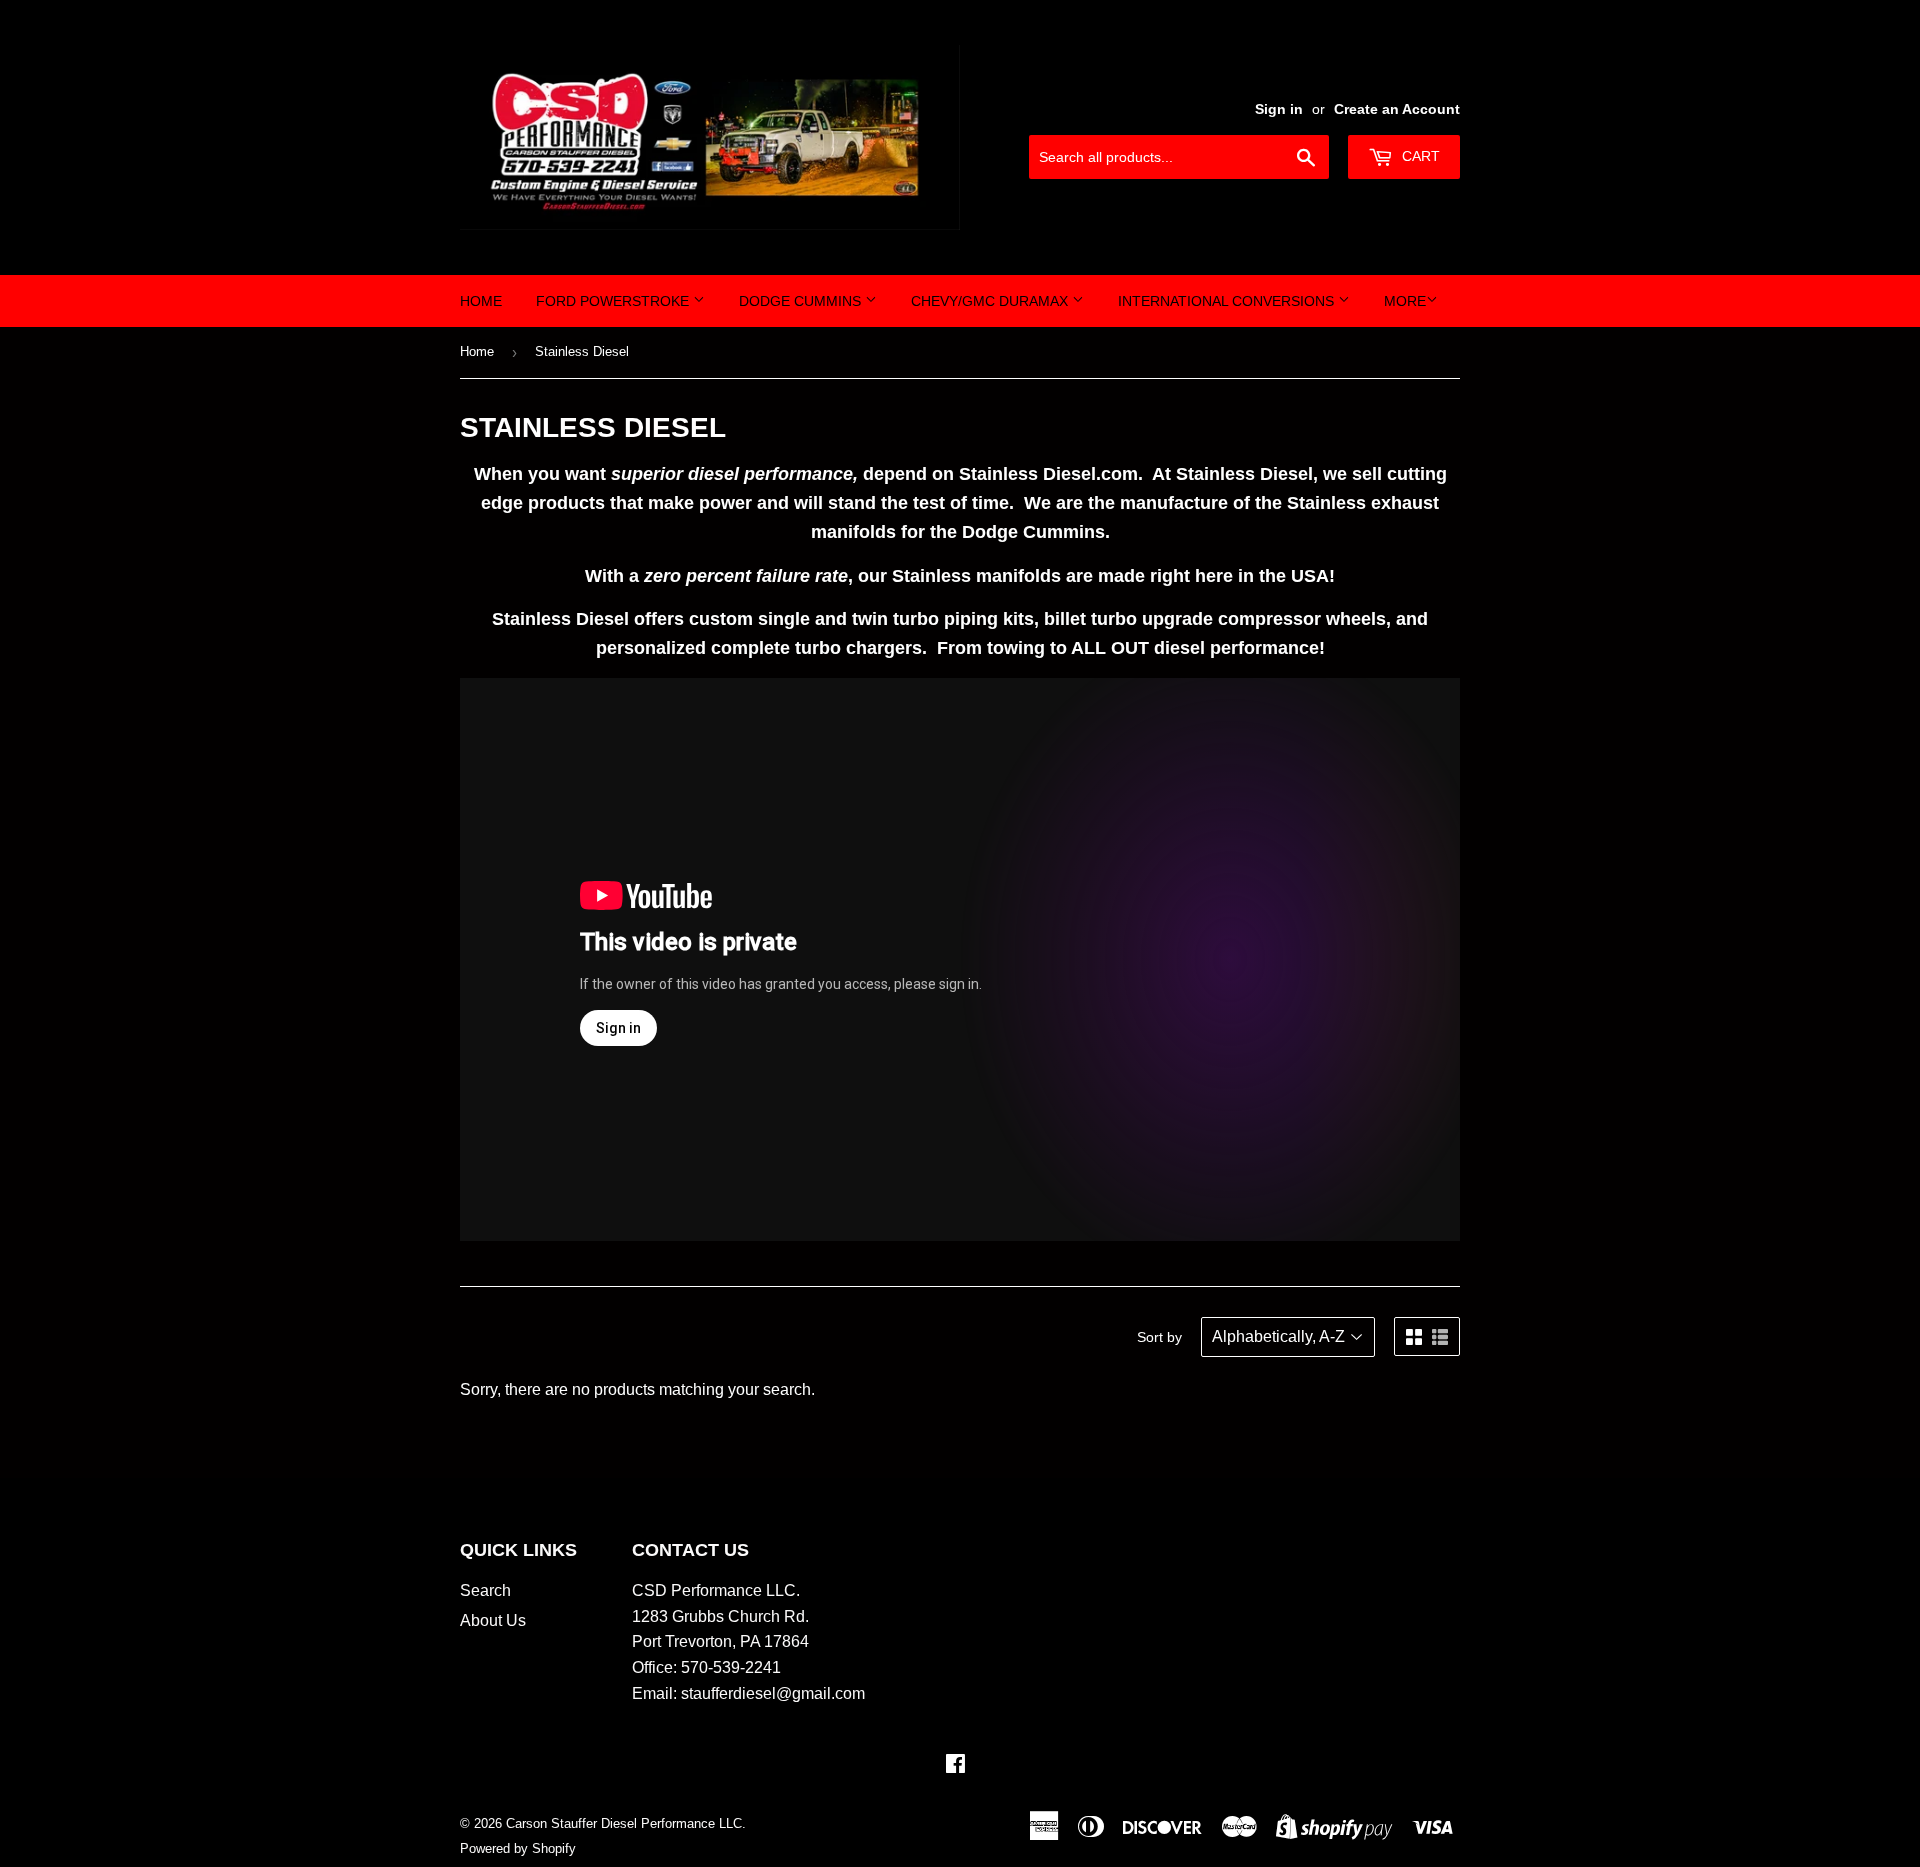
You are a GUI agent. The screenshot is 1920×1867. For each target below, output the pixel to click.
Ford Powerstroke (614, 301)
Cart (1419, 156)
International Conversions (1228, 301)
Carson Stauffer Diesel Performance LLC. (626, 1823)
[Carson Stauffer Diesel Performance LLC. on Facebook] (955, 1765)
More (1405, 301)
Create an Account (1397, 109)
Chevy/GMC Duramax (991, 301)
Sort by (1159, 1337)
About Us (493, 1620)
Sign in (1279, 109)
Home (481, 301)
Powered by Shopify (518, 1848)
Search (485, 1590)
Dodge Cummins (802, 301)
